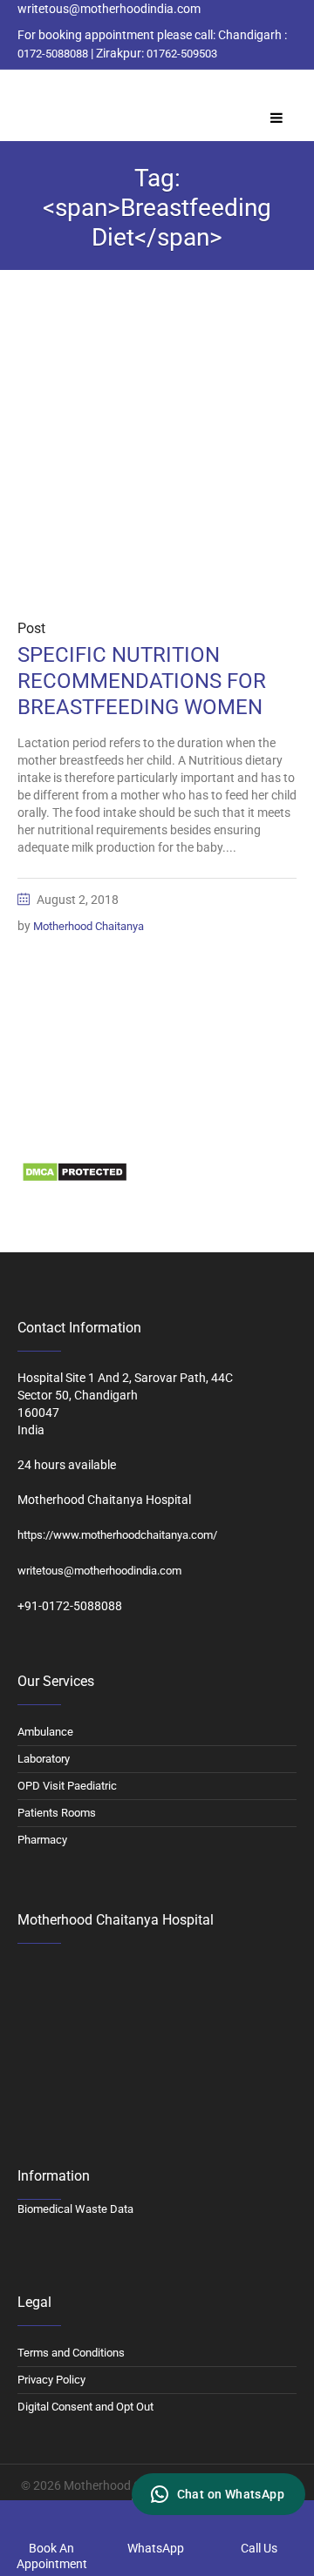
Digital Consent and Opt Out (85, 2407)
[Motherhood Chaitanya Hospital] (21, 90)
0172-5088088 (53, 54)
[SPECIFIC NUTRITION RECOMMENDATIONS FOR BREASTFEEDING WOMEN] (157, 462)
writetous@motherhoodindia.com (99, 1571)
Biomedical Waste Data (80, 1135)
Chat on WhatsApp (231, 2494)
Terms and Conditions (71, 2353)
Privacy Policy (51, 2380)
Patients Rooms (57, 1813)
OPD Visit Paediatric (67, 1786)
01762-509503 (182, 54)
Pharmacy (42, 1840)
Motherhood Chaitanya (89, 926)
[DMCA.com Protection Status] (75, 1172)
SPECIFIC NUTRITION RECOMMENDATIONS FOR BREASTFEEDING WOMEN (142, 681)
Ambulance (45, 1732)
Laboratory (44, 1759)
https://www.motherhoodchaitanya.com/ (117, 1535)
